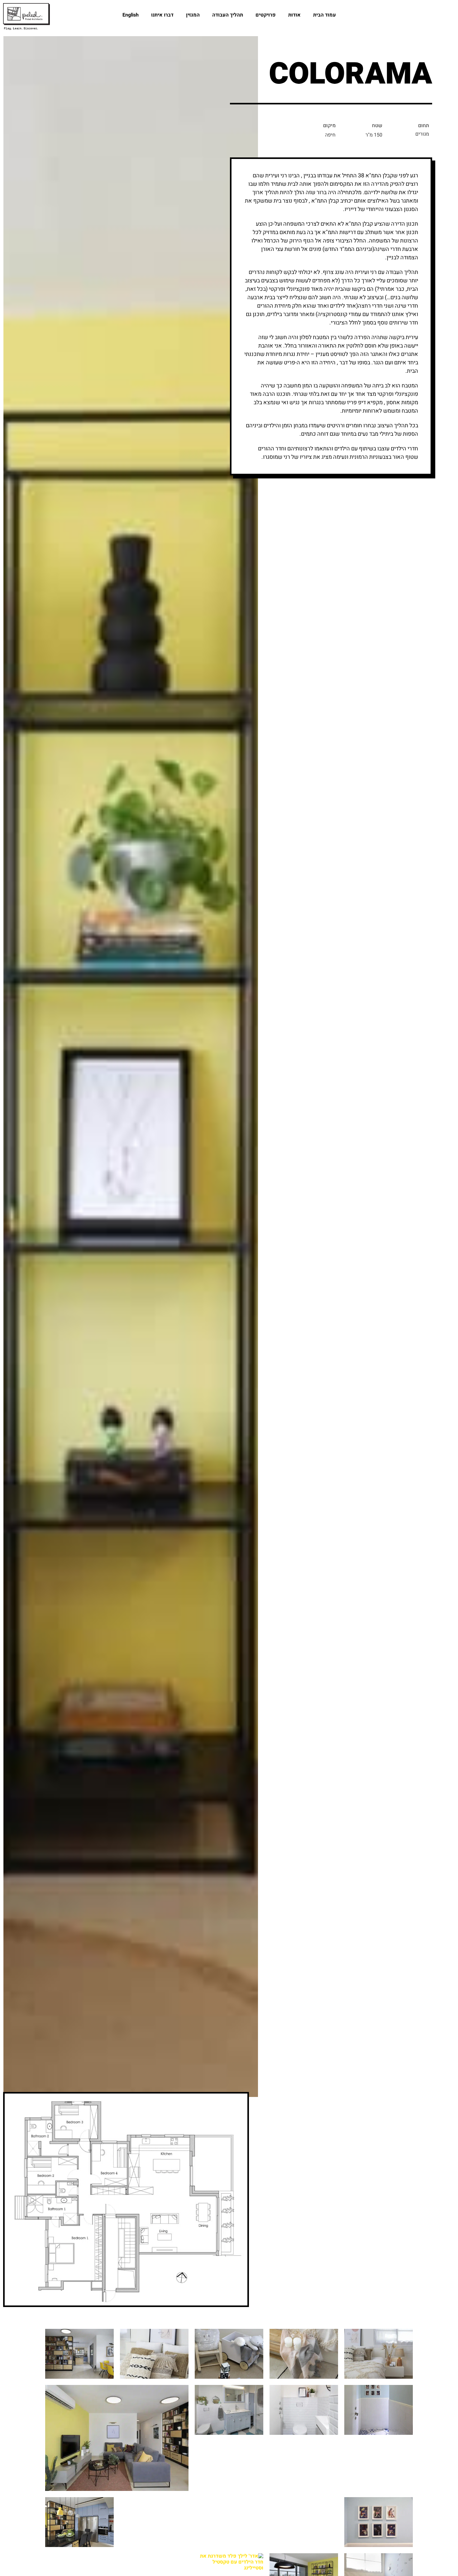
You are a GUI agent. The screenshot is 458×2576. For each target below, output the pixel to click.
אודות (294, 15)
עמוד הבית (324, 15)
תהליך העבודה (228, 15)
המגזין (193, 15)
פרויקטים (266, 15)
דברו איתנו (162, 15)
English (131, 15)
